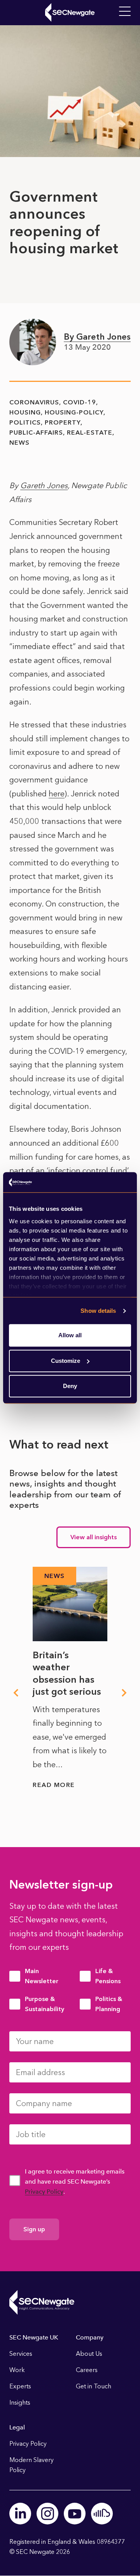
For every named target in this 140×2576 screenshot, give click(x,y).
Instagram (47, 2514)
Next (124, 1693)
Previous (16, 1693)
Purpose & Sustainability (45, 2004)
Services (21, 2354)
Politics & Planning (109, 2004)
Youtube (75, 2514)
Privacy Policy (44, 2192)
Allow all (70, 1335)
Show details (98, 1311)
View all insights (94, 1537)
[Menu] (125, 12)
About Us (89, 2354)
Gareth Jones (44, 485)
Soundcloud (102, 2514)
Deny (70, 1386)
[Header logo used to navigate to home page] (70, 12)
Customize (66, 1361)
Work (17, 2370)
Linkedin (20, 2514)
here (57, 794)
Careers (87, 2370)
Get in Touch (94, 2386)
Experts (20, 2386)
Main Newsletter (42, 1976)
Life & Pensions (108, 1976)
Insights (20, 2402)
